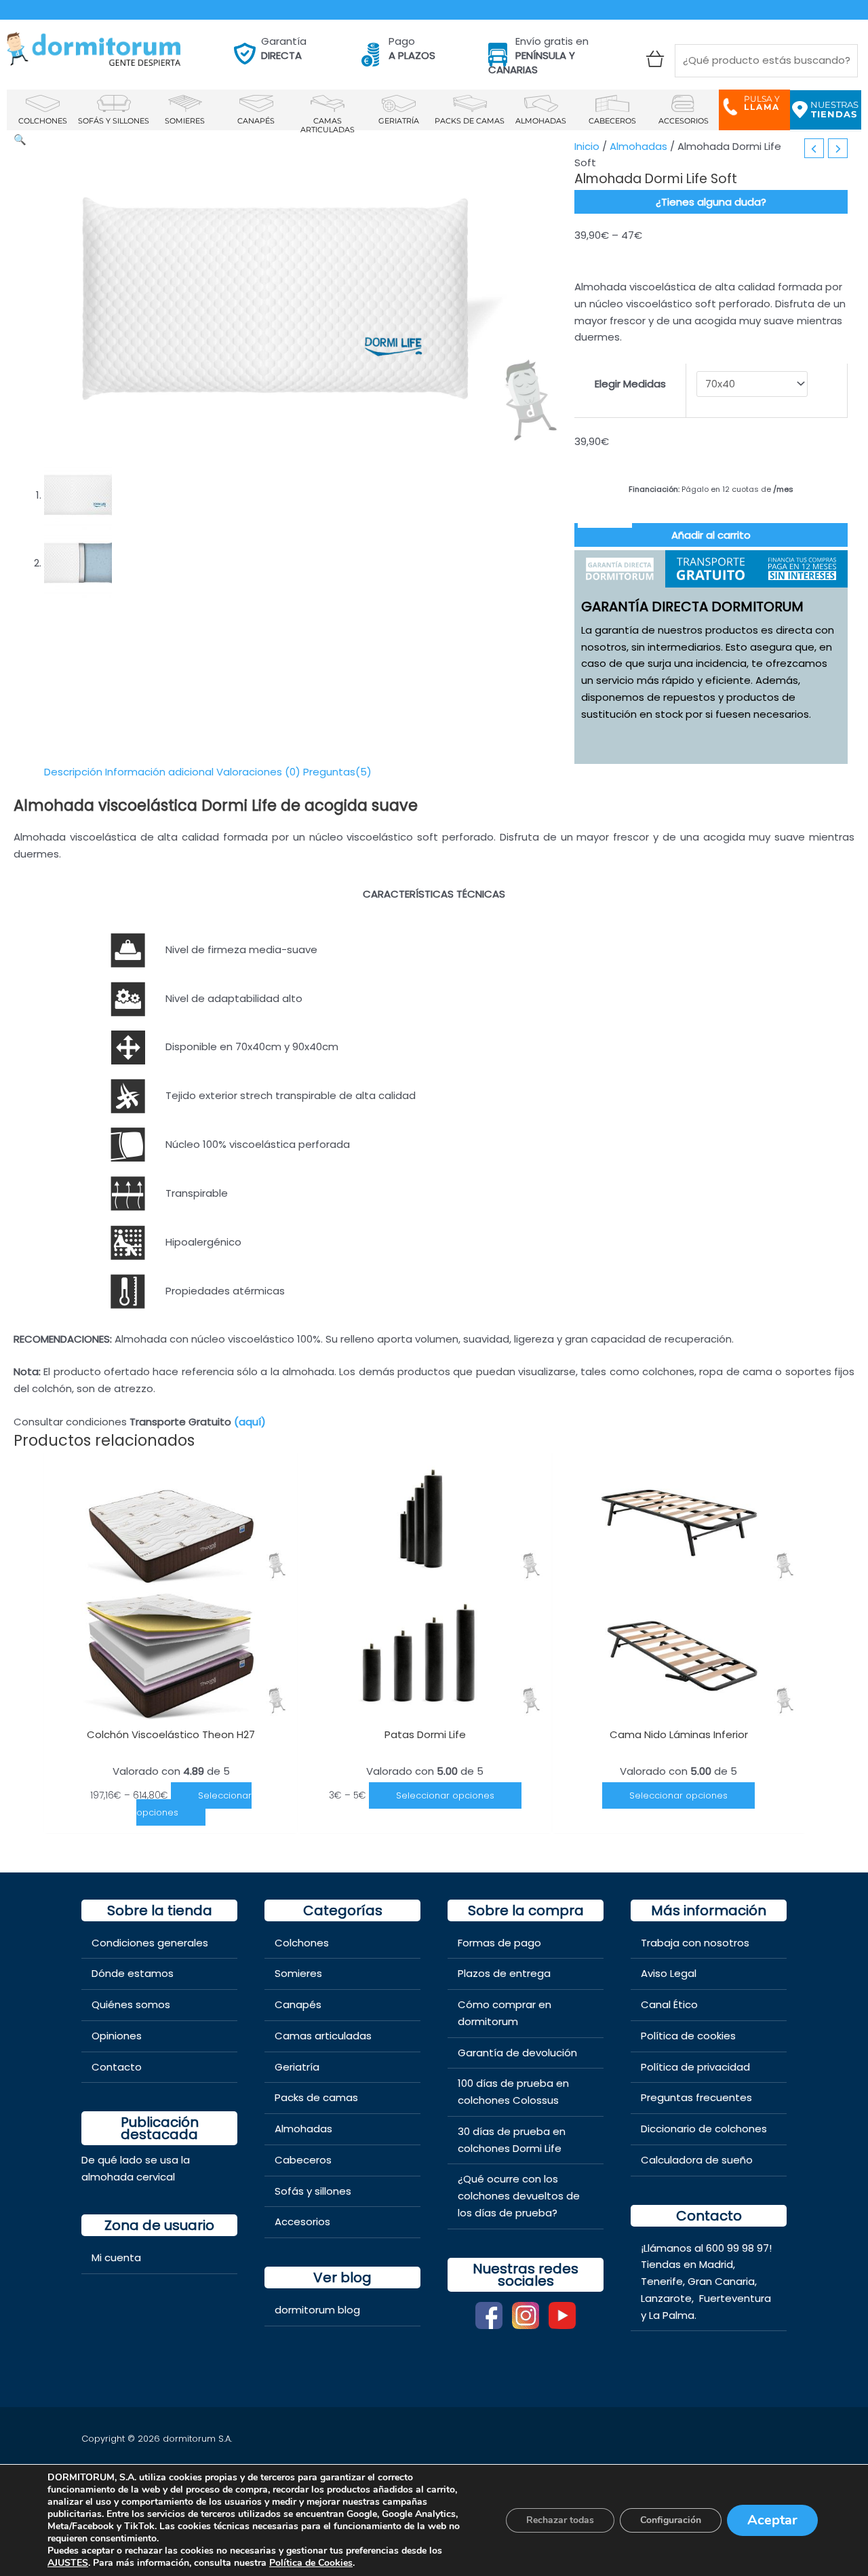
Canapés (298, 2004)
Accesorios (302, 2222)
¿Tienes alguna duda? (711, 202)
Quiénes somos (131, 2004)
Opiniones (117, 2036)
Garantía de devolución (517, 2053)
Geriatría (297, 2067)
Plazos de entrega (504, 1973)
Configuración (671, 2520)
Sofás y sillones (313, 2191)
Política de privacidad (695, 2067)
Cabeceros (303, 2160)
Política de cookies (688, 2036)
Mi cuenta (116, 2257)
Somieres (298, 1973)
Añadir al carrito (711, 535)
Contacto (117, 2067)
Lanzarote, (669, 2298)
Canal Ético (669, 2004)
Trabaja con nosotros (695, 1943)
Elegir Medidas (630, 384)
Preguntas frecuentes (696, 2097)
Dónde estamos (133, 1973)
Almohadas (638, 146)
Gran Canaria (721, 2281)
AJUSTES (68, 2563)
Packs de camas (316, 2097)
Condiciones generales (150, 1943)
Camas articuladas (323, 2036)
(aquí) (250, 1422)
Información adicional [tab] (159, 772)
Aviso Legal (669, 1973)
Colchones (302, 1943)
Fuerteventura (735, 2298)
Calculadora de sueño (697, 2160)
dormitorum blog (317, 2310)
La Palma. (673, 2315)
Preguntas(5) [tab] (337, 772)
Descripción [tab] (73, 772)
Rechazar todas (560, 2520)
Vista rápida (171, 1707)
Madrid (716, 2264)
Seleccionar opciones (194, 1804)
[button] (20, 139)
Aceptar (772, 2520)
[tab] (620, 569)
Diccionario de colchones (704, 2129)
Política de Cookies (311, 2563)
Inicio (587, 146)
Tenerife (662, 2281)
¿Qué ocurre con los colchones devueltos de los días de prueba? (519, 2196)
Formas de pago (499, 1943)
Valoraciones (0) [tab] (258, 772)
